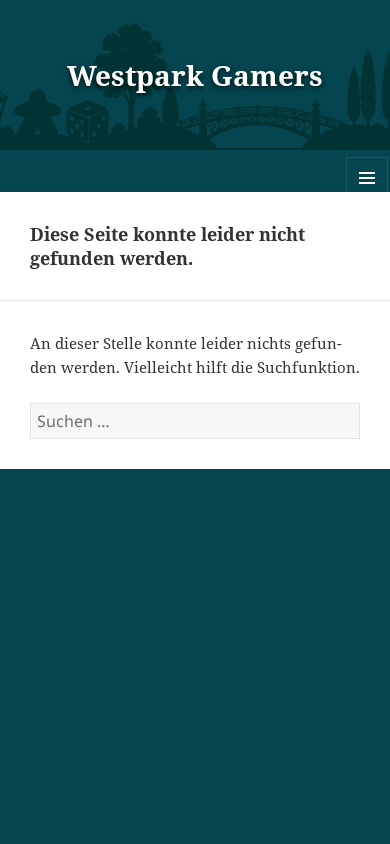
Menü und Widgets (367, 198)
